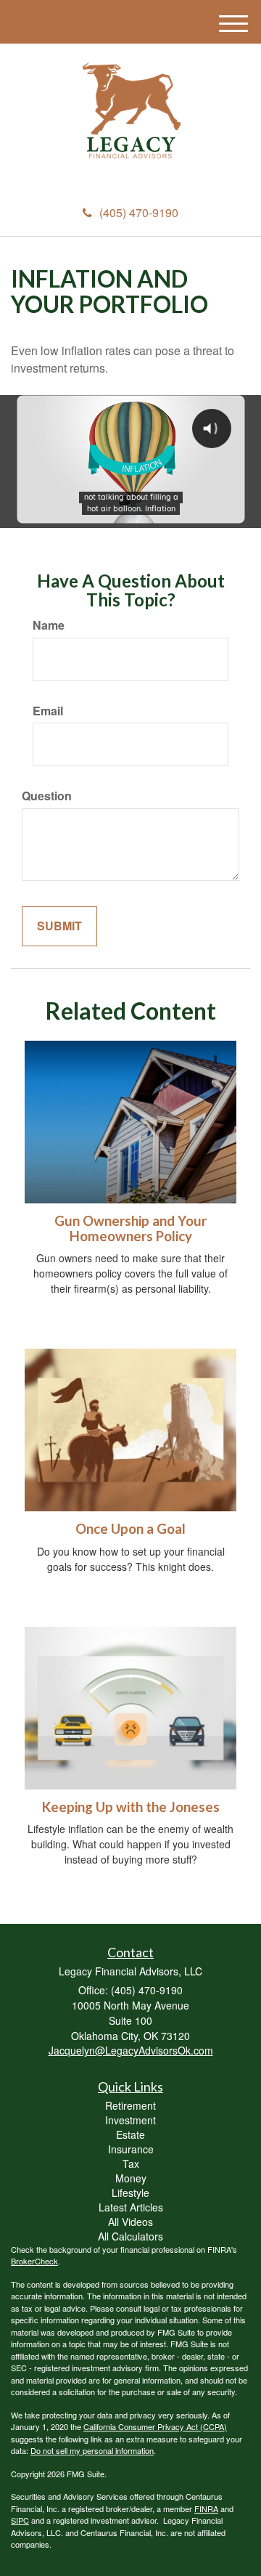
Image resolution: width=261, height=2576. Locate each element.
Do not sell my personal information (92, 2450)
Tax (131, 2163)
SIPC (20, 2520)
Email (48, 711)
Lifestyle (130, 2193)
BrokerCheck (34, 2261)
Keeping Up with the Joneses (131, 1807)
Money (131, 2178)
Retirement (130, 2105)
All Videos (130, 2222)
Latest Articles (131, 2207)
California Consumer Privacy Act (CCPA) (155, 2426)
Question (47, 796)
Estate (130, 2134)
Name (49, 625)
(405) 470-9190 (139, 212)
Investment (130, 2120)
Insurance (131, 2149)
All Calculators (130, 2236)
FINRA (206, 2508)
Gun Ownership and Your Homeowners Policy (130, 1228)
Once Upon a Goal (130, 1529)
